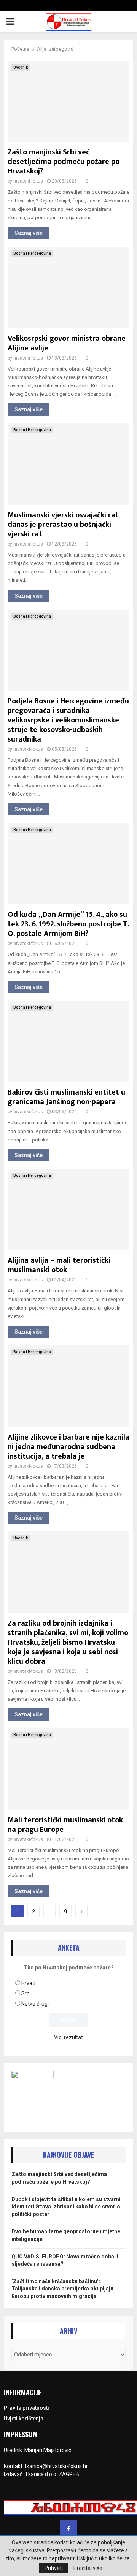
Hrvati (28, 1983)
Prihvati (54, 2568)
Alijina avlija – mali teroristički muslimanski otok (59, 1265)
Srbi (26, 1993)
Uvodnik (21, 67)
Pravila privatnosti (26, 2408)
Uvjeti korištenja (24, 2419)
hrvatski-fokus (28, 181)
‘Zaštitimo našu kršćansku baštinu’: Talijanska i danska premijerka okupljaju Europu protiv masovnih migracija (62, 2289)
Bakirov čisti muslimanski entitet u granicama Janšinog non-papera (66, 1097)
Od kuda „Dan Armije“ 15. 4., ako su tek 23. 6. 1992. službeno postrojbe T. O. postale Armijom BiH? (68, 924)
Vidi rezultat (68, 2037)
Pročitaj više (88, 2568)
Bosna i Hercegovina (32, 253)
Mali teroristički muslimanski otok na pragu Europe (65, 1825)
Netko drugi (35, 2004)
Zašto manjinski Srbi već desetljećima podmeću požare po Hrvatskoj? (64, 162)
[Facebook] (68, 2529)
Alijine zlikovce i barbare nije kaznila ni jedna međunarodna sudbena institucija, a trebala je (68, 1447)
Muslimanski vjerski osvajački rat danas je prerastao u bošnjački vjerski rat (63, 525)
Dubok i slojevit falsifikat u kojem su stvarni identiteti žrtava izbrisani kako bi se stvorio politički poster (66, 2207)
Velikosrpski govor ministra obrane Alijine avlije (67, 343)
